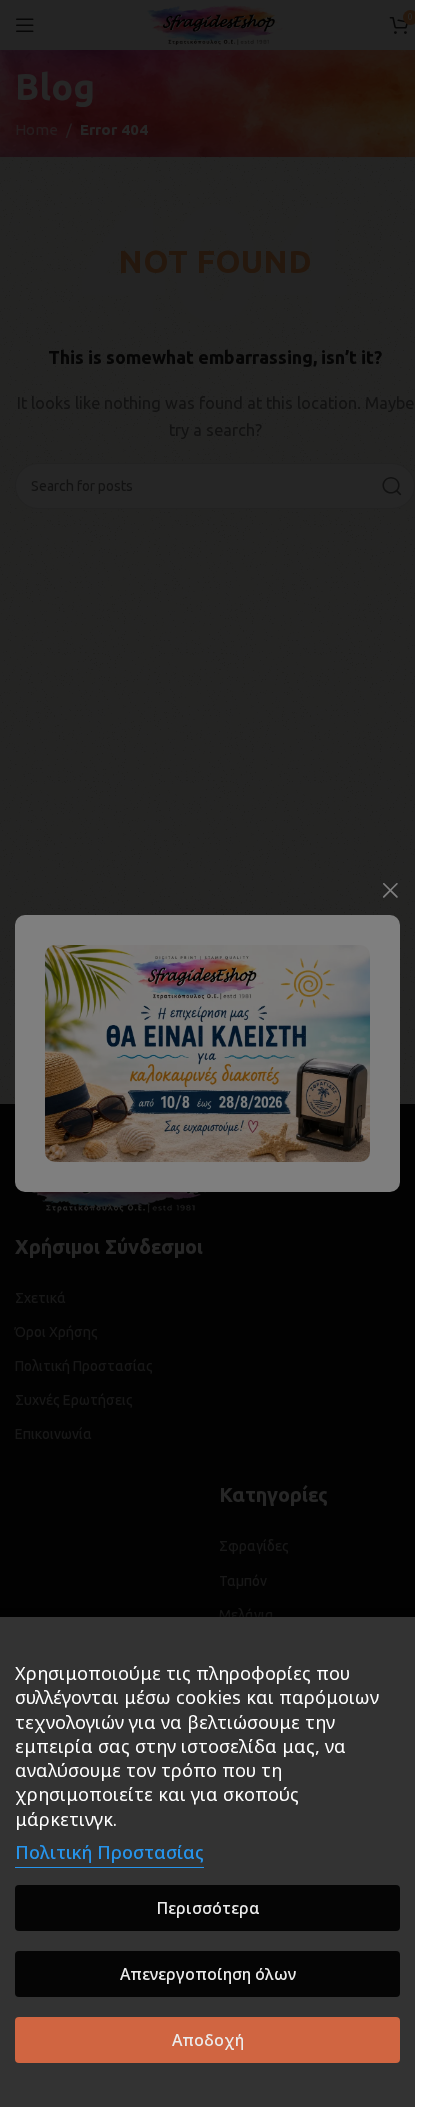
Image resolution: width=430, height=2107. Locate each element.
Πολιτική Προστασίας (109, 1852)
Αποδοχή (208, 2040)
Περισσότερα (208, 1908)
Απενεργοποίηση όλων (208, 1974)
